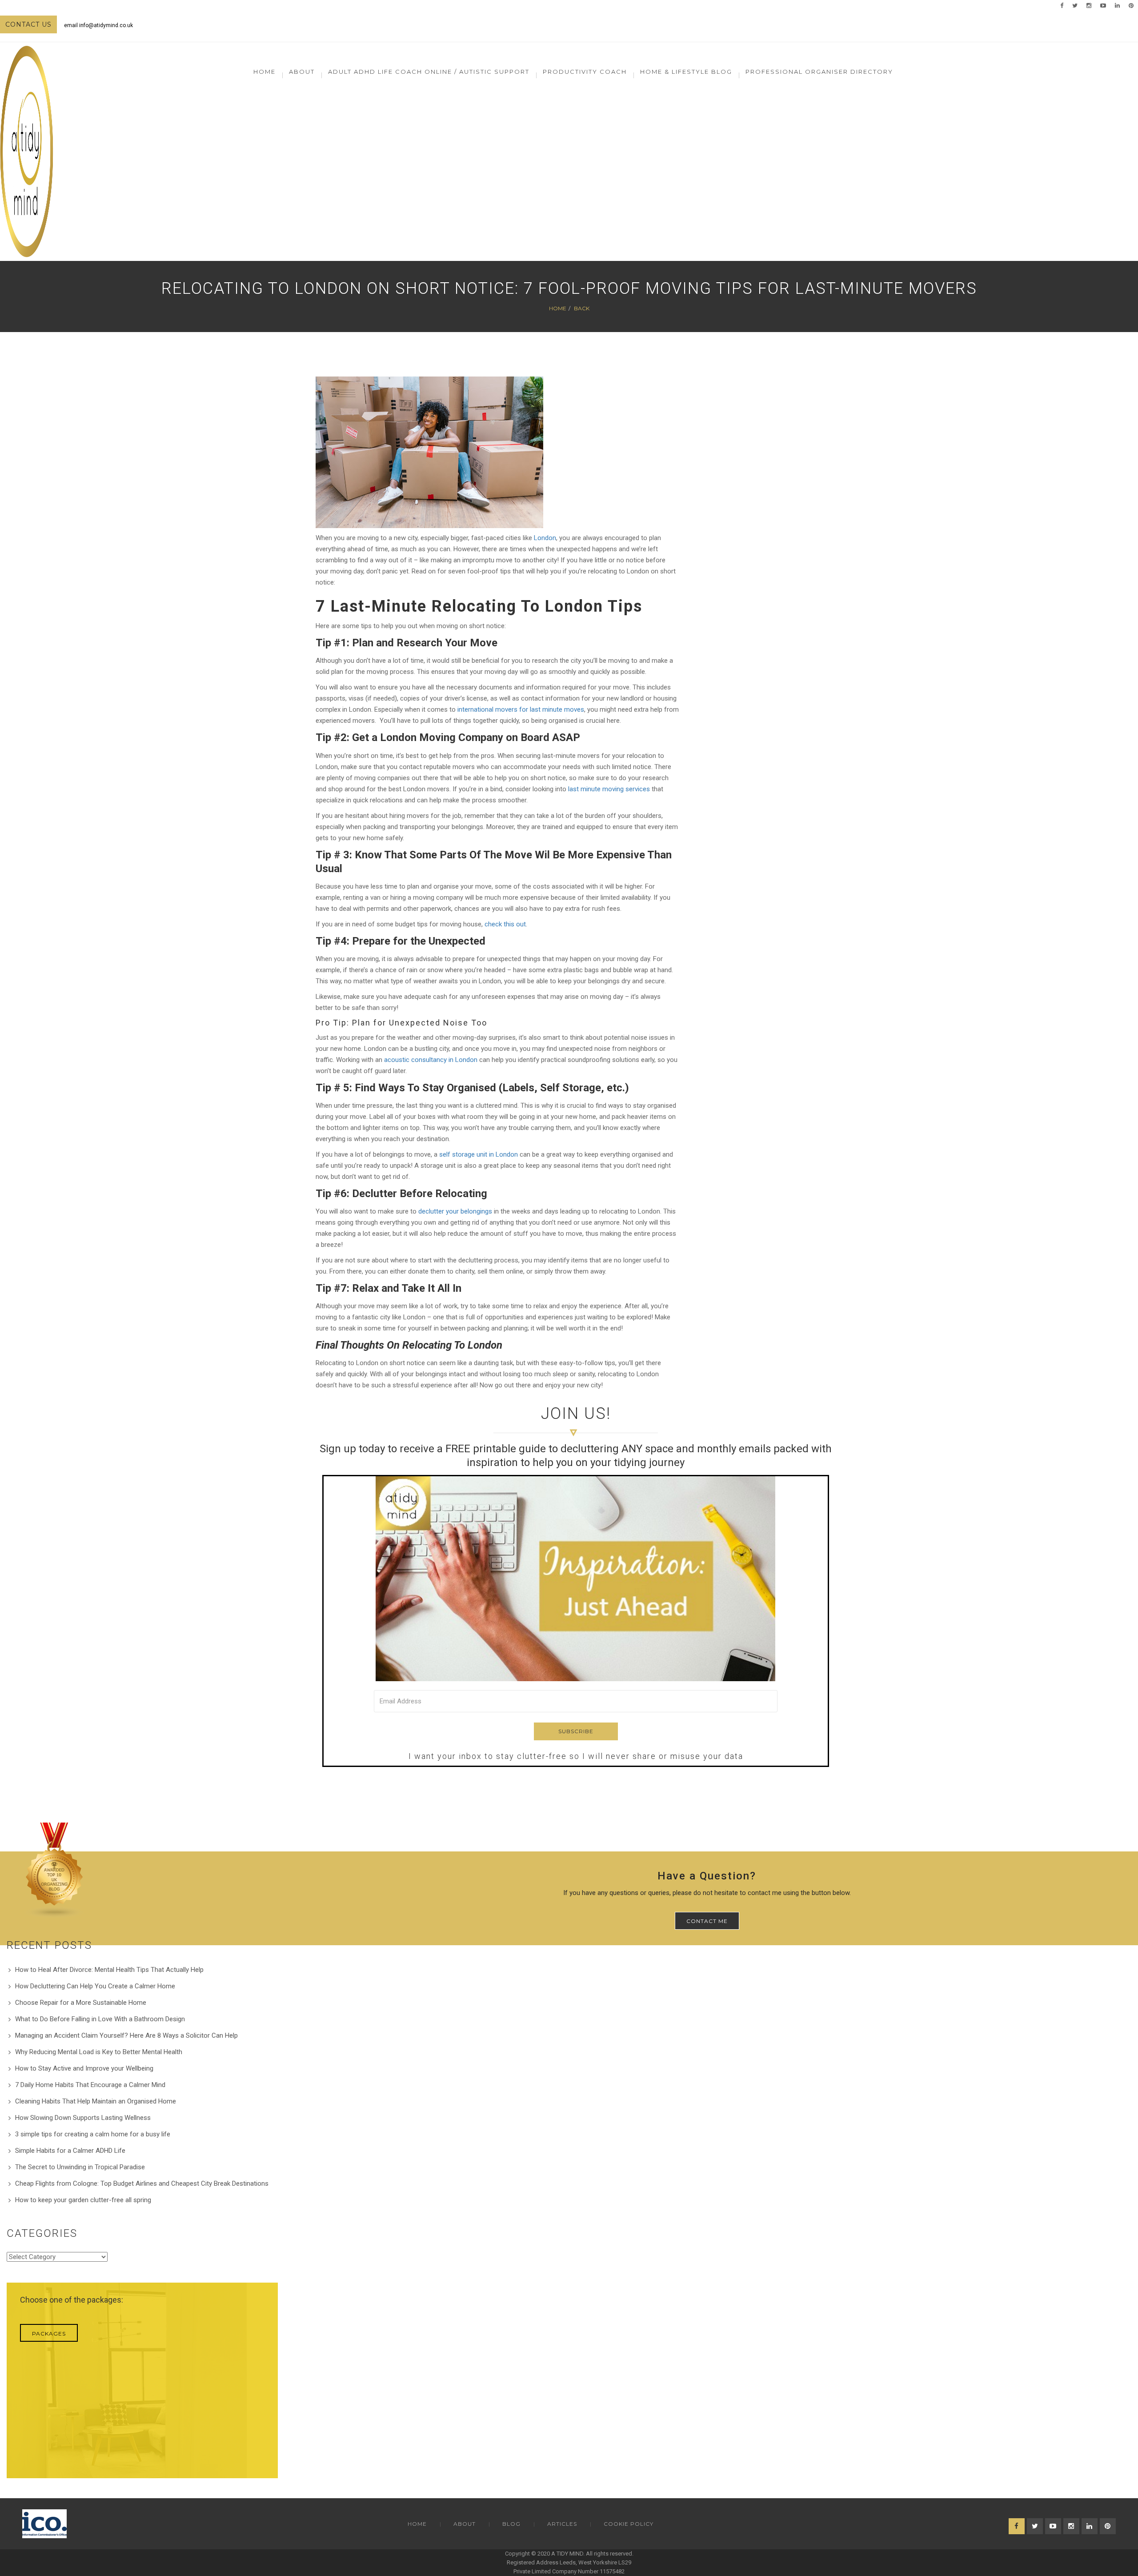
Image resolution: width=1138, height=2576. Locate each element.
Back (582, 308)
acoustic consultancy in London (431, 1060)
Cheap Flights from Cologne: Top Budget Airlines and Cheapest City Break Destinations (142, 2183)
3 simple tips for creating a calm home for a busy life (93, 2134)
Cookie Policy (629, 2524)
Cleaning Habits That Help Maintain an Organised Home (96, 2101)
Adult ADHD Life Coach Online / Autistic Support (429, 72)
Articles (562, 2524)
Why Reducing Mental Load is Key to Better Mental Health (99, 2052)
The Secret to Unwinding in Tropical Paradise (80, 2167)
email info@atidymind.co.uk (98, 25)
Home (264, 72)
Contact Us (28, 24)
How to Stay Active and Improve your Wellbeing (84, 2068)
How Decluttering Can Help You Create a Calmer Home (95, 1986)
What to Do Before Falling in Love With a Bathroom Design (100, 2019)
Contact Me (707, 1921)
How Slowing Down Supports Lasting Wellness (83, 2118)
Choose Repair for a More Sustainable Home (81, 2003)
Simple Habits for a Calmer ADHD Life (70, 2151)
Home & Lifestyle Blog (686, 72)
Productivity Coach (585, 72)
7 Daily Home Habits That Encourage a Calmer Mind (90, 2085)
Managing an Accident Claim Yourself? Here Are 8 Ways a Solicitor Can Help (126, 2035)
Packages (49, 2334)
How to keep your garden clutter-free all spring (83, 2200)
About (465, 2524)
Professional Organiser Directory (819, 72)
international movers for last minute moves (521, 709)
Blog (511, 2524)
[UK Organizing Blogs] (55, 1870)
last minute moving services (609, 789)
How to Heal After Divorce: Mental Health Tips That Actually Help (109, 1970)
